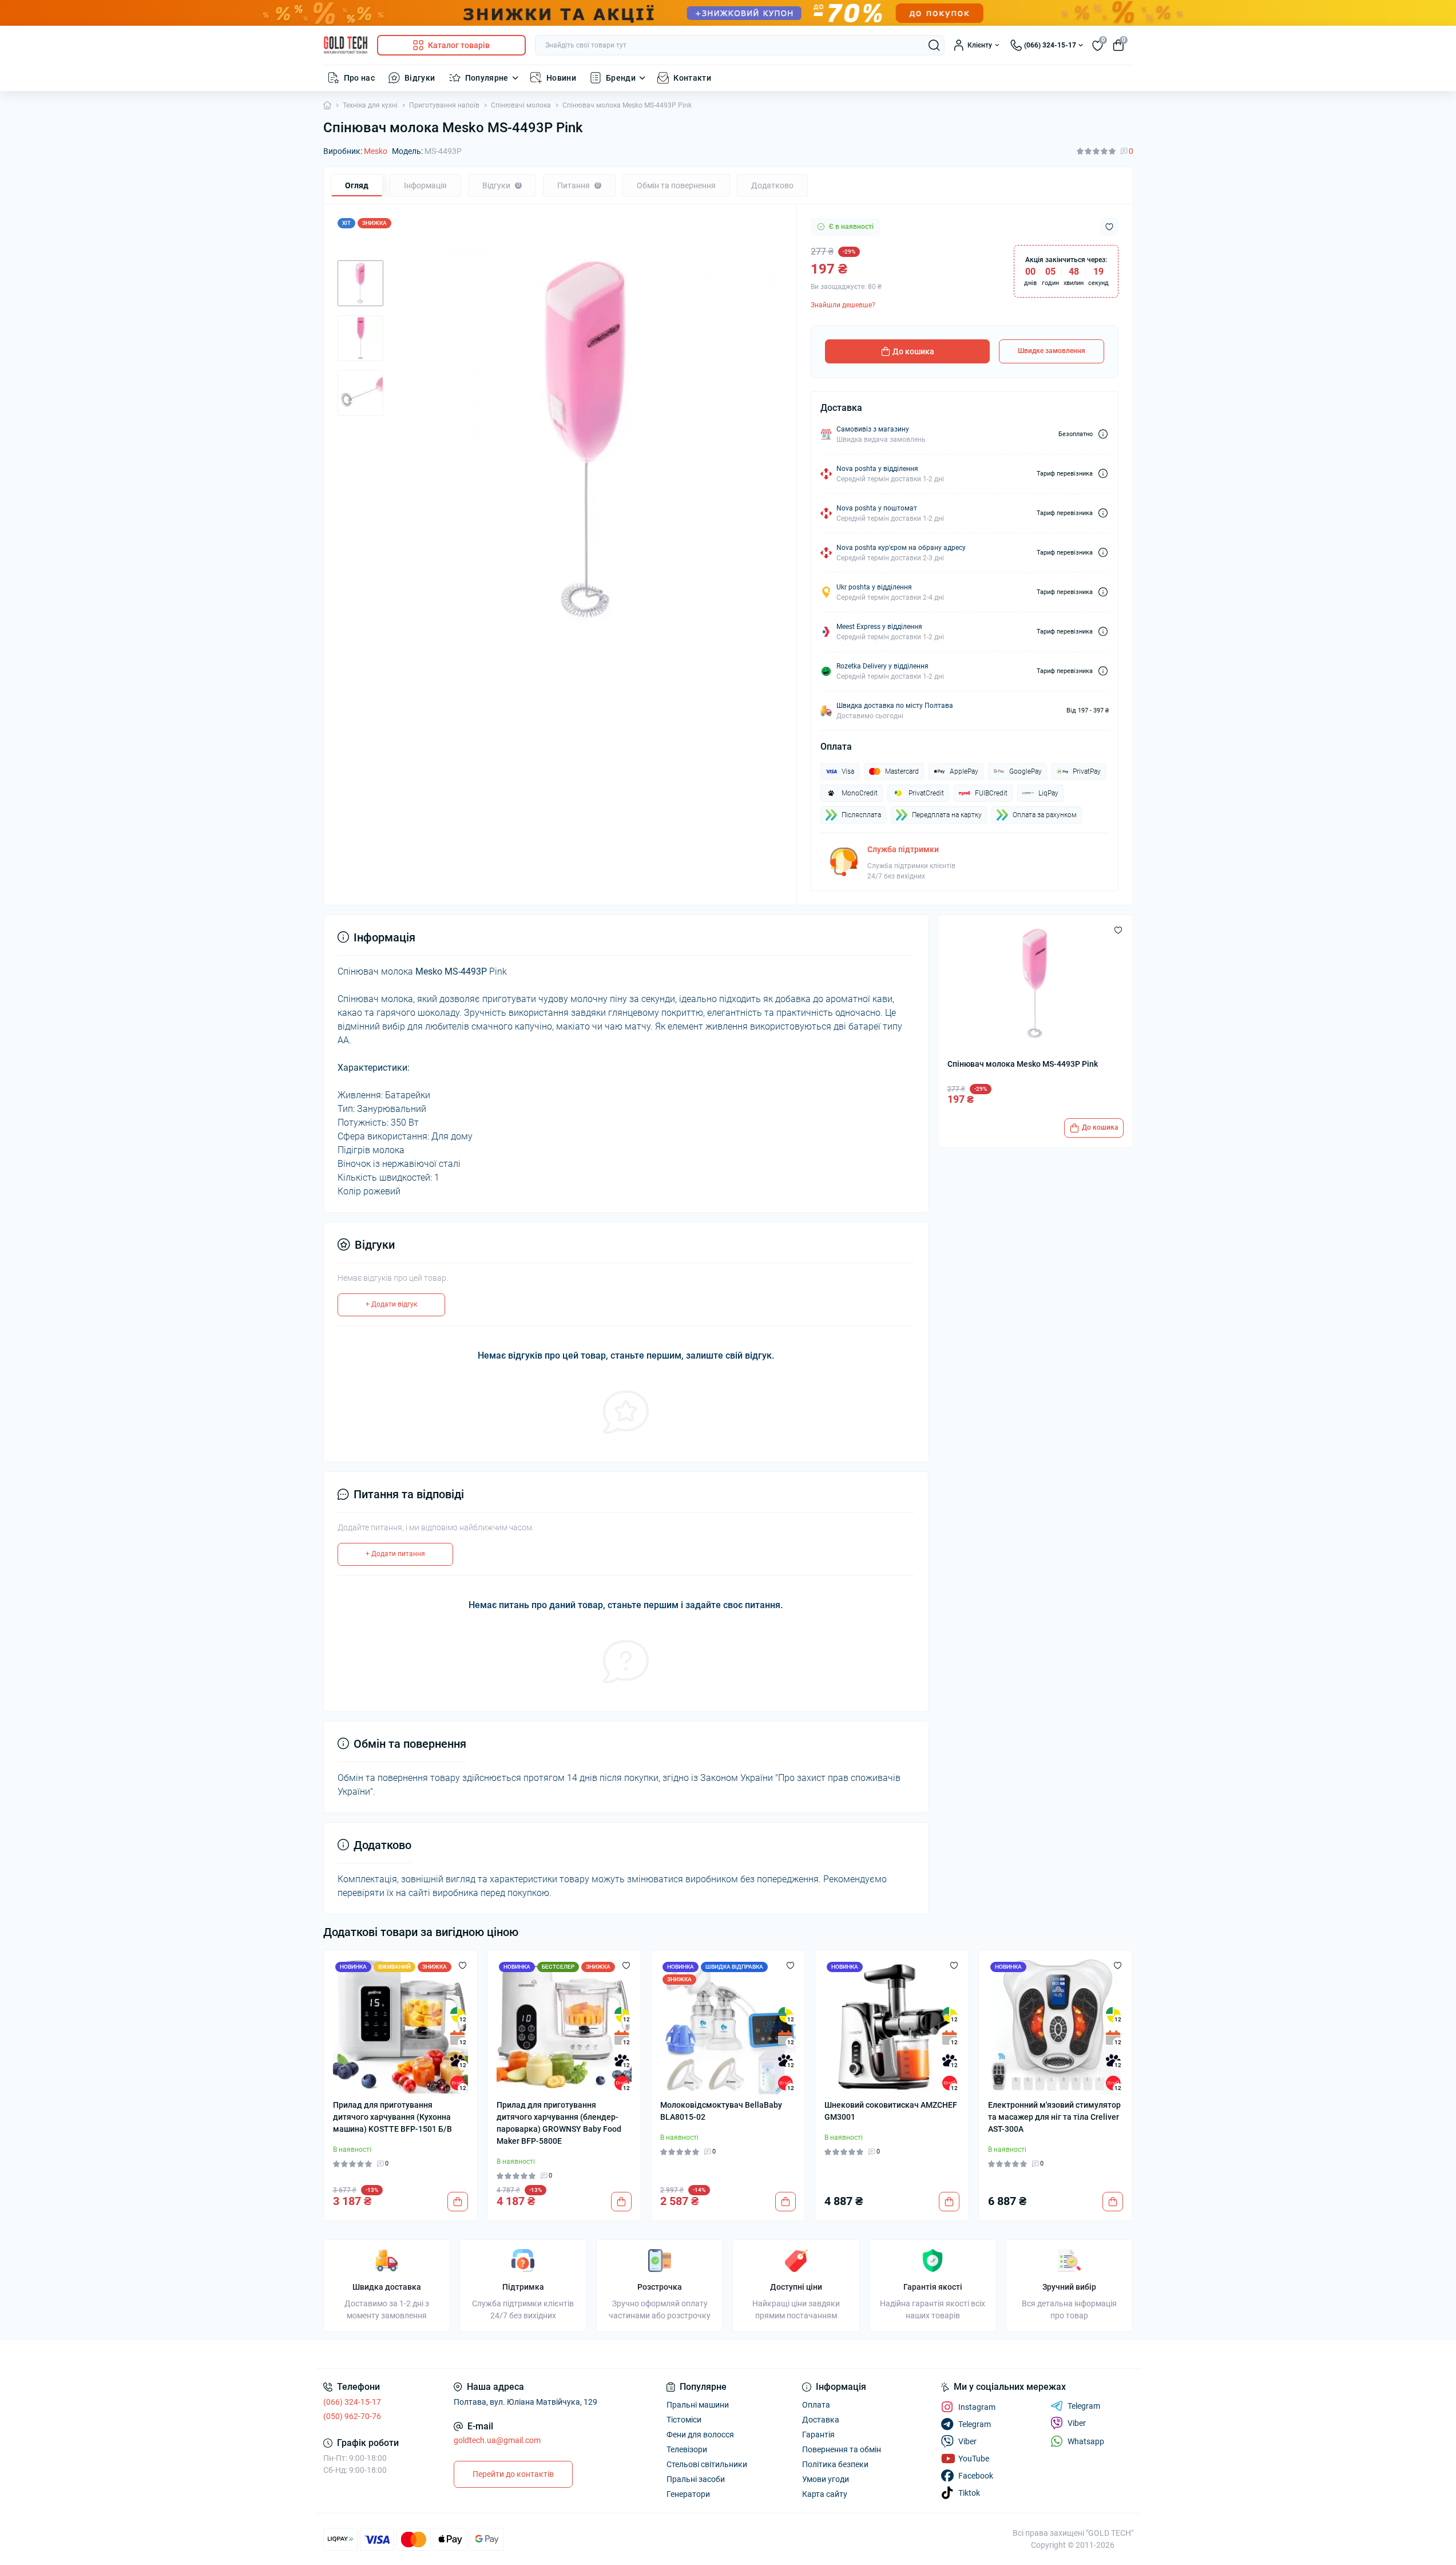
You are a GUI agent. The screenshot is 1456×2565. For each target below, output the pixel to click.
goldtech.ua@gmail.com (497, 2440)
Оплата (816, 2405)
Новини (561, 78)
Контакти (692, 78)
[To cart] (458, 2202)
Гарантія (818, 2435)
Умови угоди (826, 2479)
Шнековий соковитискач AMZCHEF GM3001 (891, 2111)
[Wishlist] (463, 1965)
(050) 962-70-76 (352, 2416)
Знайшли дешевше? (843, 305)
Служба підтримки (903, 849)
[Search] (934, 45)
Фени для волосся (700, 2435)
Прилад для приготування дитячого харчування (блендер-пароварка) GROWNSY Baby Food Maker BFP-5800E (559, 2123)
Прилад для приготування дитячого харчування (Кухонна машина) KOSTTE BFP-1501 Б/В (392, 2117)
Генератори (688, 2494)
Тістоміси (684, 2420)
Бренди (621, 78)
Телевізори (687, 2449)
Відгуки (420, 78)
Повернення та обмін (842, 2449)
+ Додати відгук (391, 1304)
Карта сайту (825, 2494)
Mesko (376, 151)
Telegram (1084, 2406)
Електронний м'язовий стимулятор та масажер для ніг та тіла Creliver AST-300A (1054, 2117)
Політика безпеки (835, 2464)
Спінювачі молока (521, 105)
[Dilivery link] (1103, 434)
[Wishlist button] (1109, 227)
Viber (1077, 2423)
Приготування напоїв (444, 105)
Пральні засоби (696, 2479)
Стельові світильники (707, 2464)
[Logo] (346, 45)
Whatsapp (1086, 2441)
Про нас (360, 78)
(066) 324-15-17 (352, 2402)
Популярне (487, 78)
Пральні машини (698, 2405)
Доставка (821, 2420)
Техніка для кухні (370, 105)
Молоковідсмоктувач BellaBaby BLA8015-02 (721, 2111)
